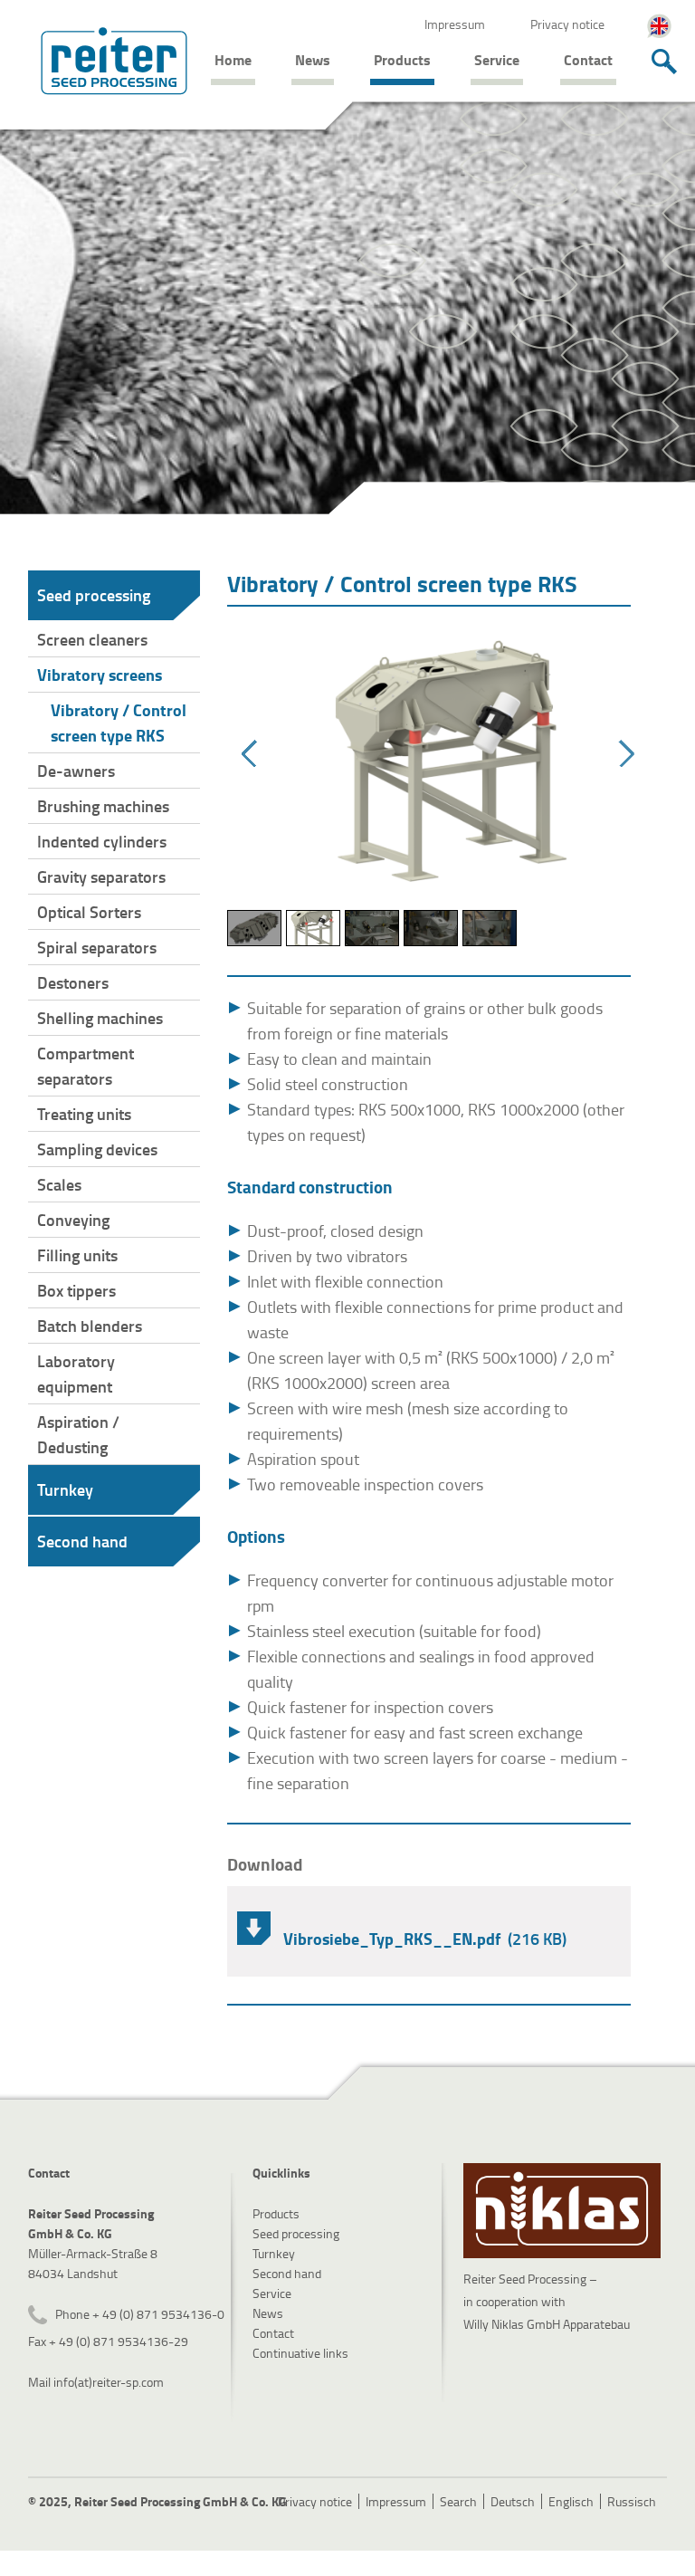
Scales (59, 1184)
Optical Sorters (89, 912)
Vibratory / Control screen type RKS (119, 723)
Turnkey (65, 1489)
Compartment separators (86, 1066)
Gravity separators (101, 876)
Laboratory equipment (76, 1374)
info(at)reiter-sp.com (109, 2382)
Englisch (571, 2501)
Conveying (73, 1220)
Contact (588, 59)
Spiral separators (97, 947)
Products (402, 59)
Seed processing (94, 595)
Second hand (82, 1541)
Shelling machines (100, 1018)
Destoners (73, 982)
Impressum (455, 24)
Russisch (632, 2501)
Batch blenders (90, 1326)
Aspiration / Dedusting (78, 1434)
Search (458, 2501)
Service (497, 59)
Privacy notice (567, 24)
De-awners (76, 771)
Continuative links (300, 2353)
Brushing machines (103, 806)
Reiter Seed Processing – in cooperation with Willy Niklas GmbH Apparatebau (547, 2301)
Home (233, 59)
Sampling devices (97, 1149)
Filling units (77, 1255)
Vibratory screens (100, 675)
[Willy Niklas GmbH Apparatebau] (562, 2211)
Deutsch (513, 2501)
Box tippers (76, 1290)
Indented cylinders (102, 841)
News (313, 59)
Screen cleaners (92, 639)
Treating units (84, 1114)
